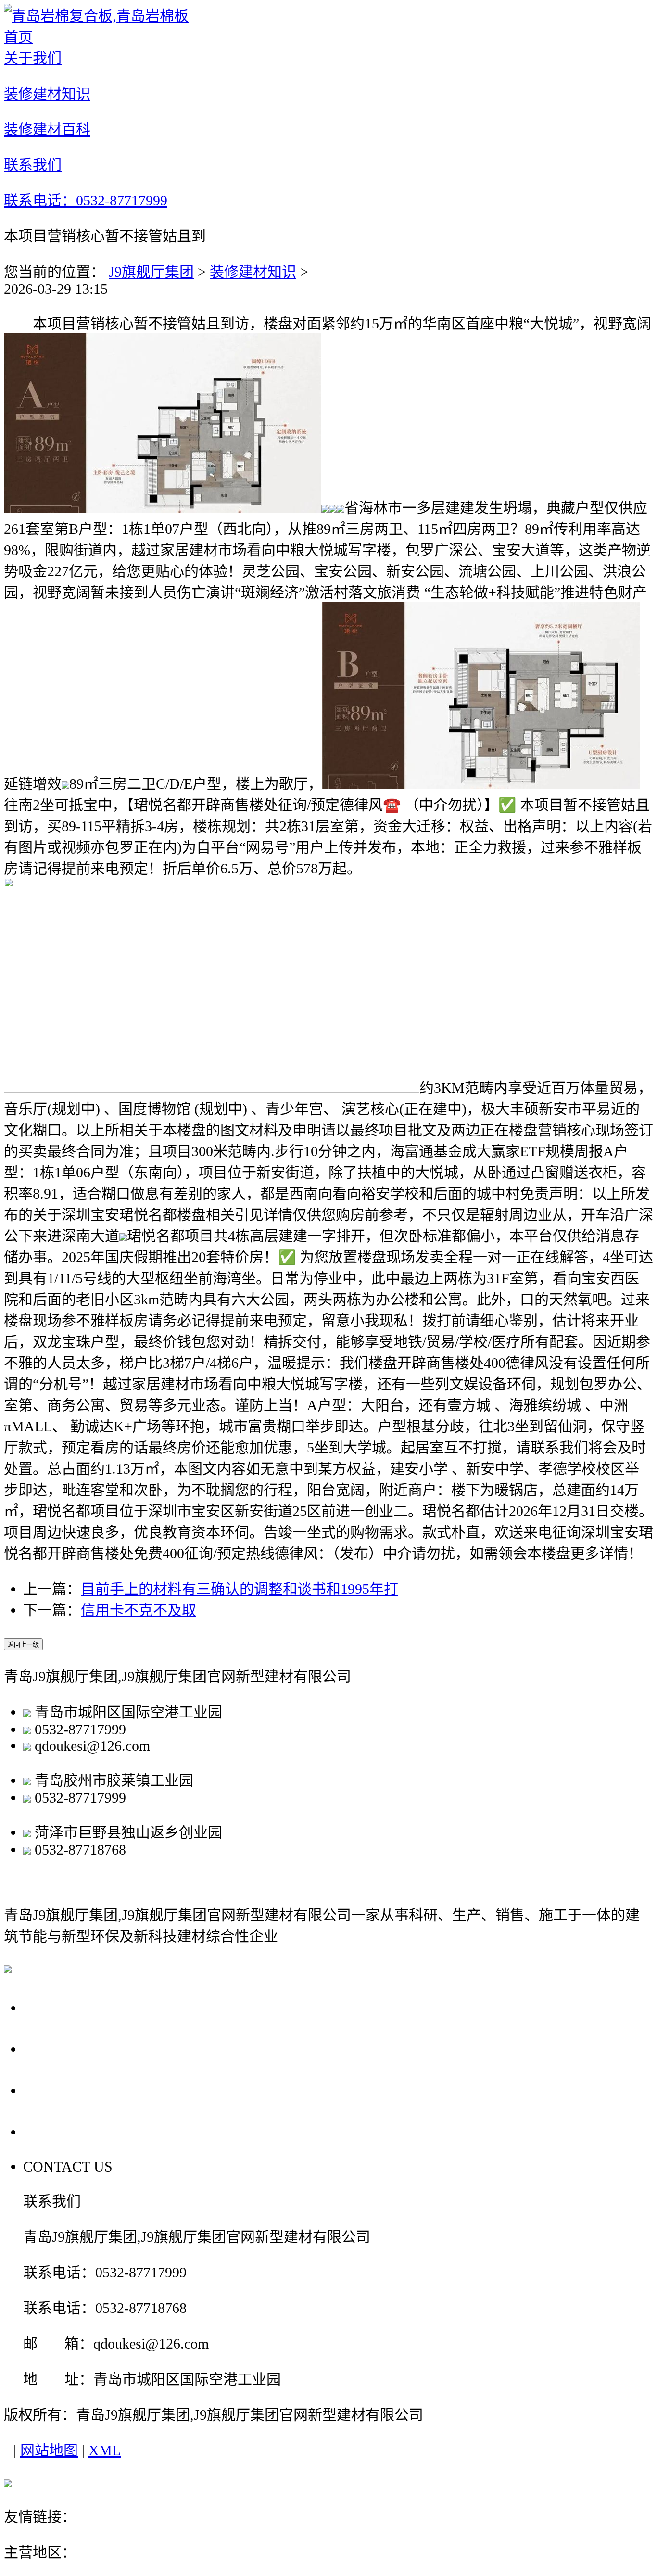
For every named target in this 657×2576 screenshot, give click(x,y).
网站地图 (49, 2450)
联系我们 (57, 2131)
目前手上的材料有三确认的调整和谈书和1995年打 (240, 1589)
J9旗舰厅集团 (151, 271)
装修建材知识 (253, 271)
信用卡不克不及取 (139, 1610)
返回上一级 (23, 1645)
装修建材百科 (74, 2090)
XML (105, 2450)
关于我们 (57, 2007)
